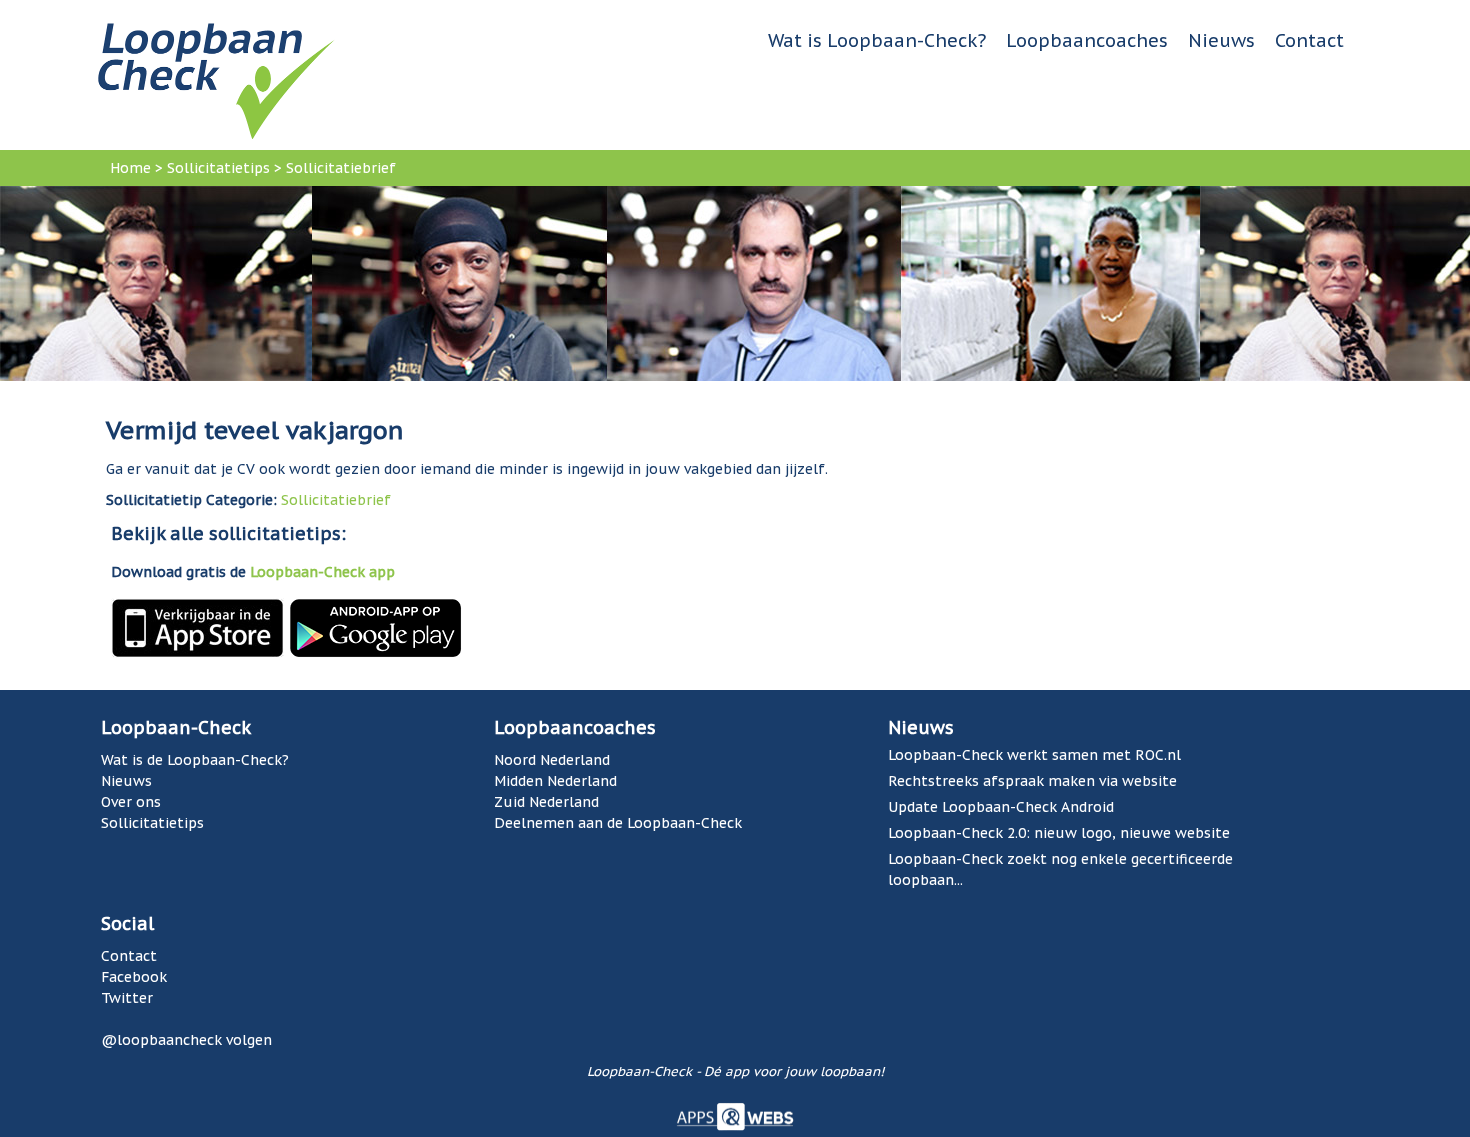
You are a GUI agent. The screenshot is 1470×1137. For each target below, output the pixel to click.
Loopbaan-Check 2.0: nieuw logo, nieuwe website (1059, 833)
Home (130, 168)
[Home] (216, 80)
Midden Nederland (555, 781)
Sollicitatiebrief (341, 168)
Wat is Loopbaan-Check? (877, 40)
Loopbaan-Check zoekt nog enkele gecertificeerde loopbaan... (1060, 869)
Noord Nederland (552, 760)
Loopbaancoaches (1087, 40)
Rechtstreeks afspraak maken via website (1032, 781)
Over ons (131, 802)
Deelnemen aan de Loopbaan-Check (618, 823)
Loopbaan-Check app (322, 572)
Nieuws (1221, 40)
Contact (1309, 40)
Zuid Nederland (546, 802)
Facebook (134, 977)
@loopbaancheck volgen (186, 1040)
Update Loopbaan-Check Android (1001, 807)
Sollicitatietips (218, 168)
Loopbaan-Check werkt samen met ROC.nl (1034, 755)
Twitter (127, 998)
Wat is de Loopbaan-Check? (195, 760)
